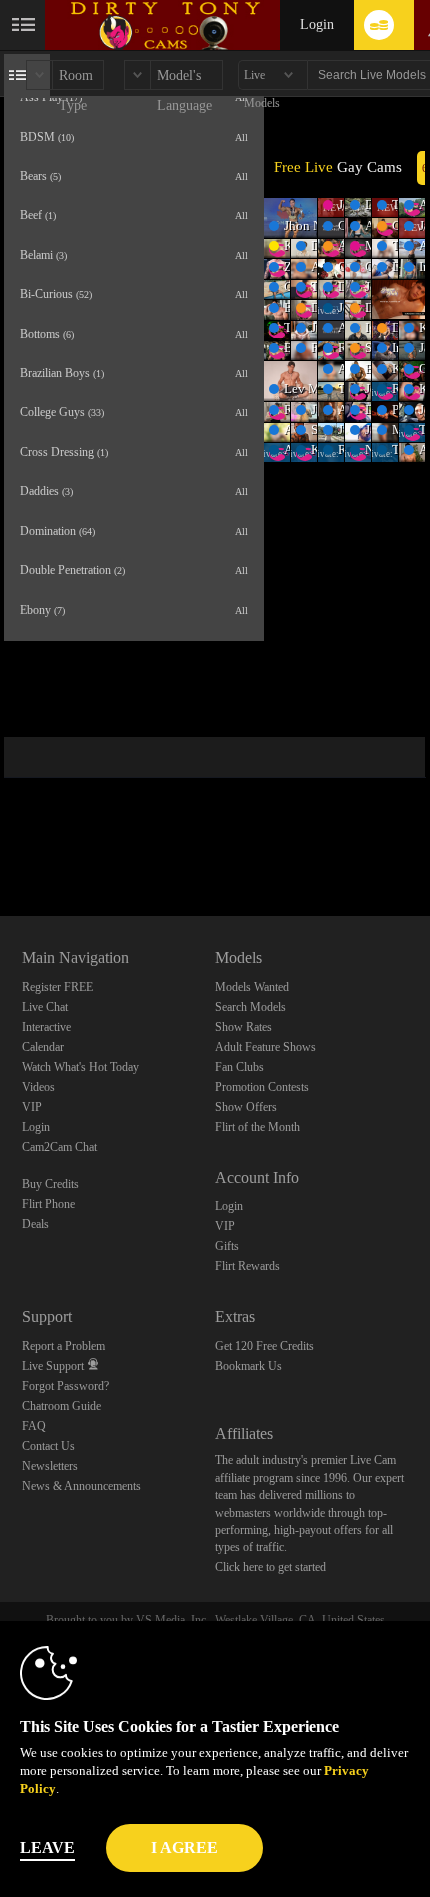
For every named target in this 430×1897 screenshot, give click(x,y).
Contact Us (48, 1446)
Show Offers (246, 1107)
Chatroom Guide (61, 1406)
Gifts (227, 1246)
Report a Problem (63, 1346)
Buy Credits (50, 1184)
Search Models (250, 1007)
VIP (32, 1107)
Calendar (43, 1047)
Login (317, 24)
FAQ (34, 1426)
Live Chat (45, 1007)
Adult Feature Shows (265, 1047)
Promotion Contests (262, 1087)
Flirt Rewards (247, 1266)
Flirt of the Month (257, 1127)
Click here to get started (270, 1567)
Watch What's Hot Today (80, 1067)
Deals (35, 1224)
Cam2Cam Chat (59, 1147)
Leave (47, 1847)
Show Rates (243, 1027)
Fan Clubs (239, 1067)
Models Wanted (252, 987)
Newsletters (50, 1466)
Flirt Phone (48, 1204)
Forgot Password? (65, 1386)
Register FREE (57, 987)
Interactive (46, 1027)
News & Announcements (81, 1486)
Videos (38, 1087)
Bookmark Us (248, 1366)
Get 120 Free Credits (264, 1346)
